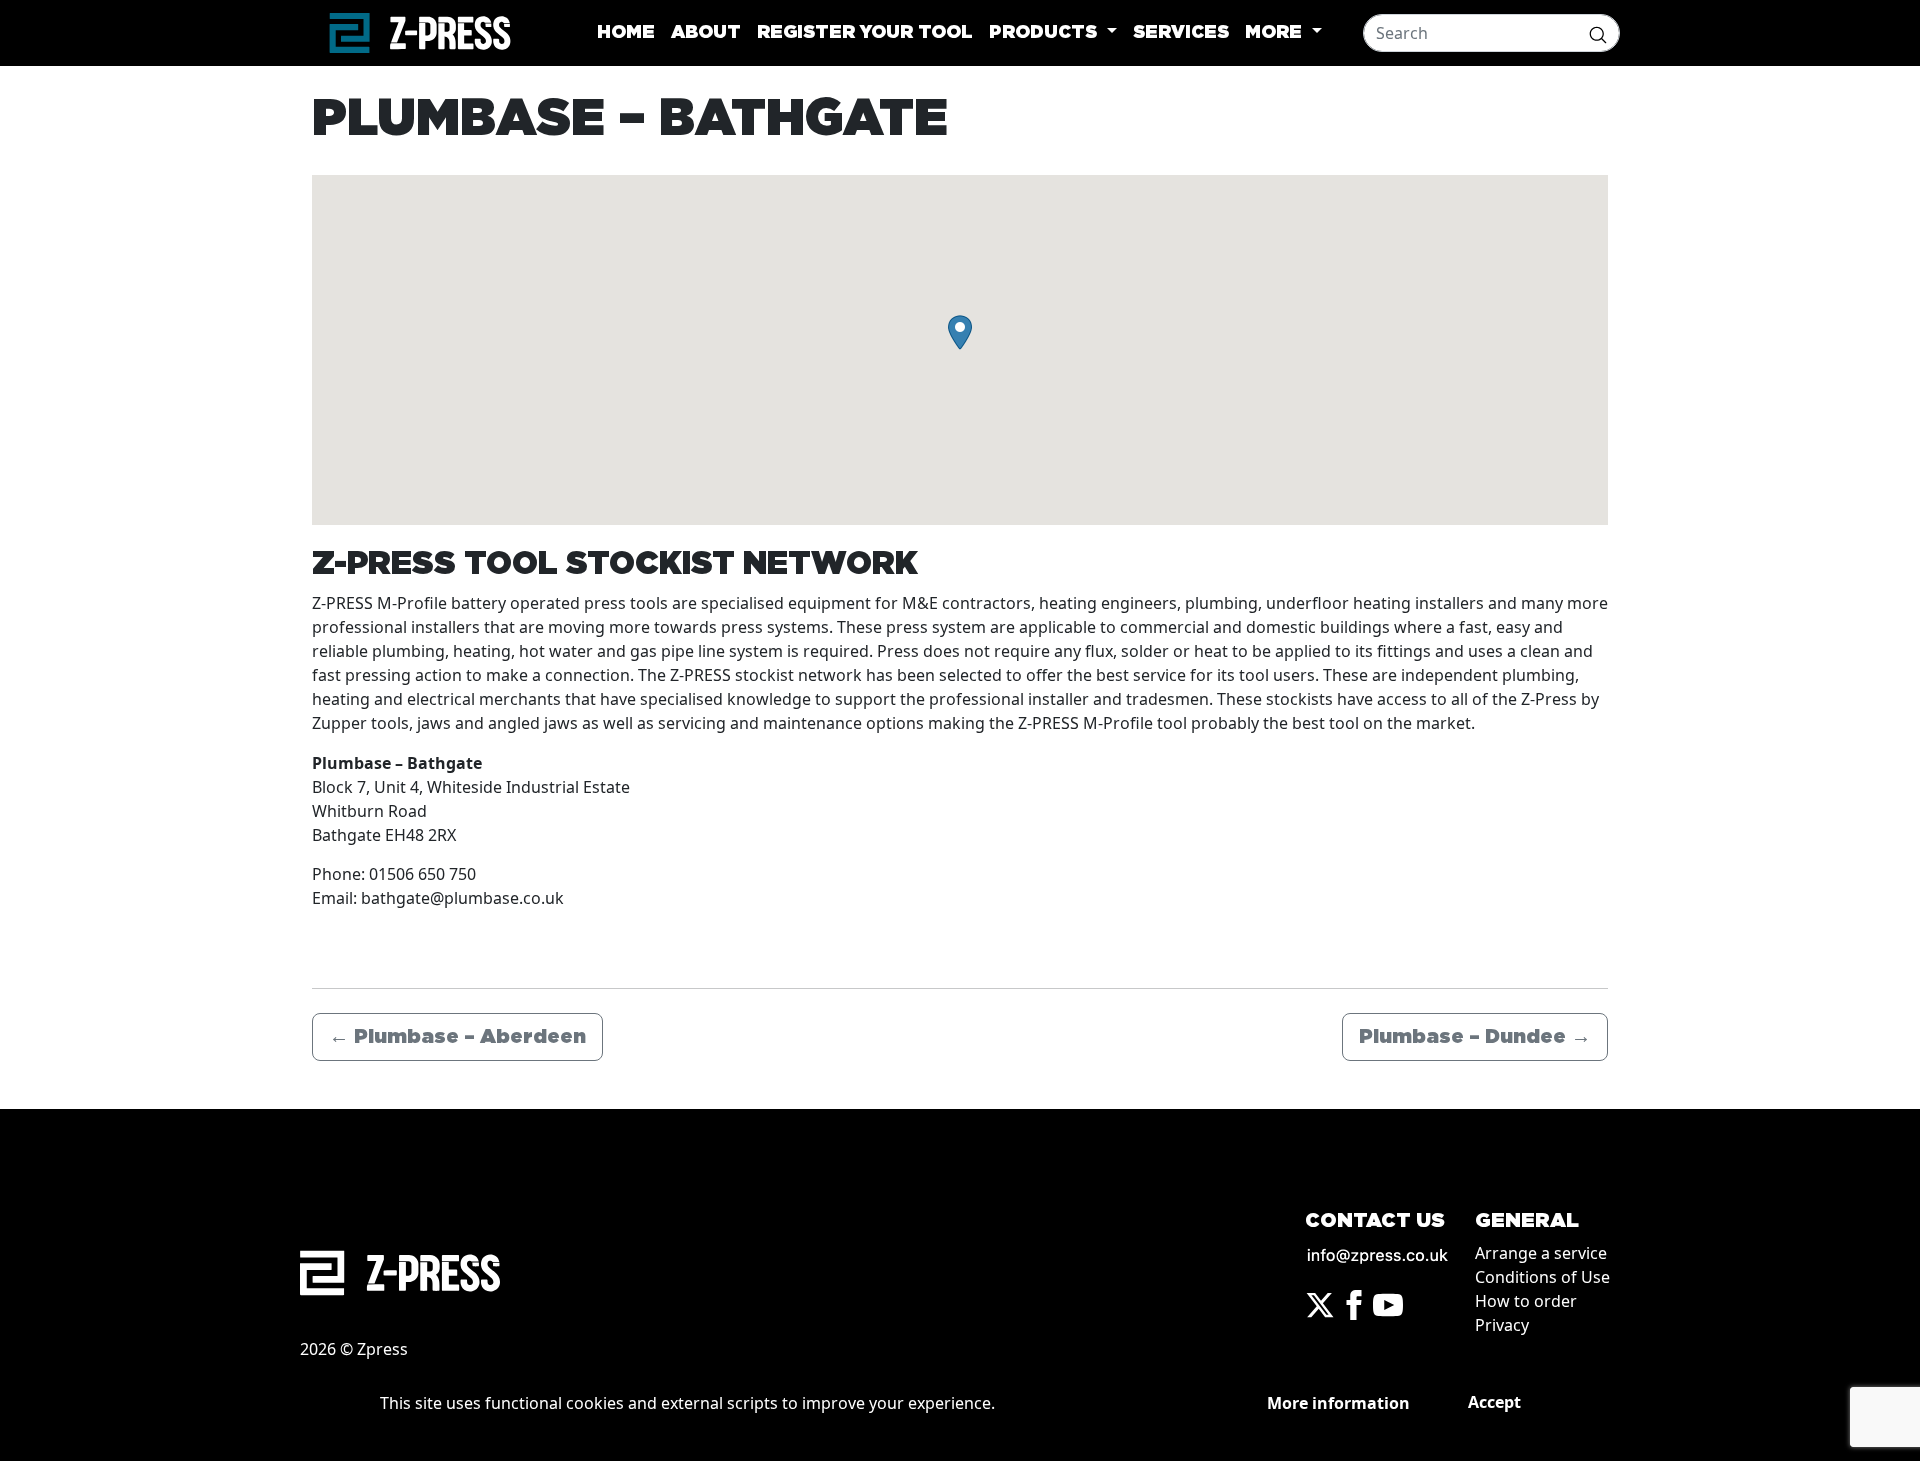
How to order (1526, 1301)
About (706, 33)
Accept (1494, 1402)
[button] (960, 332)
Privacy (1502, 1325)
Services (1181, 33)
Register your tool (865, 33)
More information (1338, 1403)
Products (1045, 33)
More (1276, 33)
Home (626, 33)
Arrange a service (1541, 1253)
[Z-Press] (420, 33)
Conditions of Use (1542, 1277)
